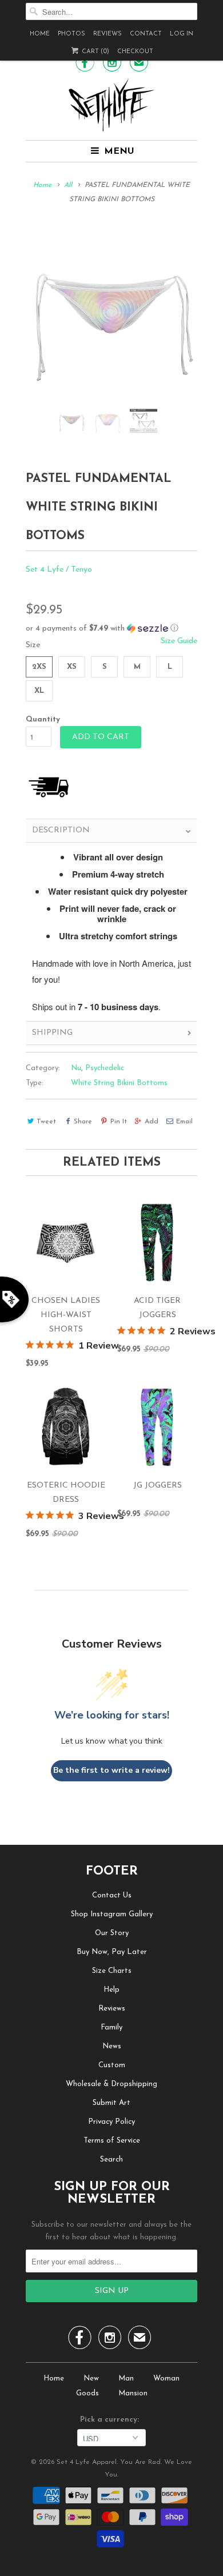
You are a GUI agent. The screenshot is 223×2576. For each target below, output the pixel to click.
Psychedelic (105, 1068)
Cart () (95, 52)
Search (111, 2160)
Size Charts (112, 1971)
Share (83, 1122)
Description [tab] (61, 830)
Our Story (112, 1933)
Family (111, 2027)
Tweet (46, 1122)
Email (184, 1122)
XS (72, 667)
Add (152, 1122)
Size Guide (179, 641)
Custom (112, 2065)
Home (40, 34)
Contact (146, 34)
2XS (39, 667)
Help (111, 1990)
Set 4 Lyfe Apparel (87, 2462)
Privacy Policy (111, 2122)
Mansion (133, 2393)
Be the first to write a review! (111, 1770)
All (68, 185)
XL (39, 691)
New (91, 2378)
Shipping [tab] (52, 1033)
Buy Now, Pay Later (112, 1952)
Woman (166, 2378)
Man (126, 2378)
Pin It (118, 1122)
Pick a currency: (112, 2420)
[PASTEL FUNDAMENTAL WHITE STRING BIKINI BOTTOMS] (111, 313)
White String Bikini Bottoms (119, 1083)
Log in (182, 34)
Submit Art (111, 2103)
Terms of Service (112, 2141)
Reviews (107, 34)
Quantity (43, 719)
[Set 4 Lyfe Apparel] (111, 105)
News (112, 2046)
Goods (87, 2393)
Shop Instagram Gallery (112, 1914)
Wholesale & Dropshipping (111, 2084)
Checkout (135, 52)
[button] (111, 629)
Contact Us (112, 1895)
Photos (71, 34)
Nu (76, 1068)
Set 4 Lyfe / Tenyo (59, 570)
